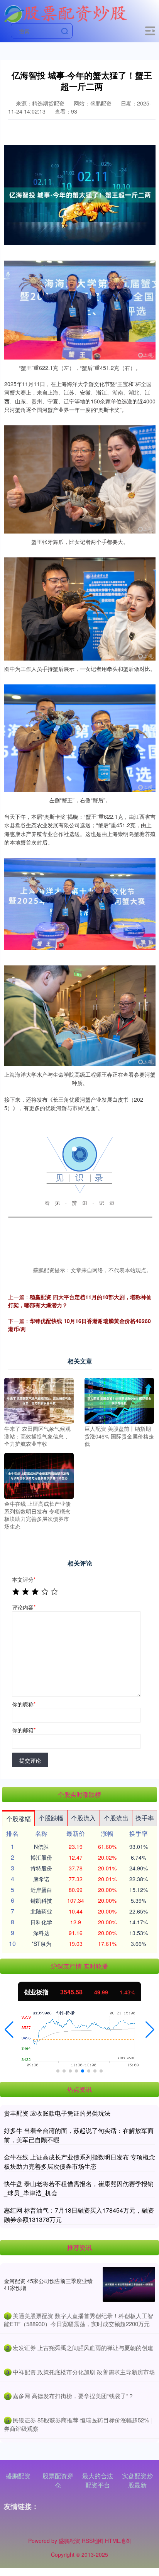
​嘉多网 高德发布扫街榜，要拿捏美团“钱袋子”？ (73, 2396)
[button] (9, 2030)
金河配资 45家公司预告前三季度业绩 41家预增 (48, 2284)
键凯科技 (41, 1900)
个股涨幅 (19, 1819)
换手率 (145, 1818)
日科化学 (41, 1922)
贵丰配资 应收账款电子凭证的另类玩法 (57, 2113)
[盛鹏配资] (65, 13)
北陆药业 (41, 1911)
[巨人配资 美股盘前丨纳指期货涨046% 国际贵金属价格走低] (119, 1400)
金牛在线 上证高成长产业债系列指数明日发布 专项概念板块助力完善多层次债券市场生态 (79, 2162)
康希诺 (41, 1879)
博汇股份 (41, 1857)
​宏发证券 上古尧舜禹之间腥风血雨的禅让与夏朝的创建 (83, 2348)
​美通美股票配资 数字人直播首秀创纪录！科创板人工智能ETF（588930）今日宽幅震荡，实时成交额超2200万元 (79, 2320)
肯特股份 (41, 1868)
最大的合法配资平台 (98, 2480)
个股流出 (116, 1818)
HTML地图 (118, 2541)
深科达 (41, 1933)
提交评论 (30, 1760)
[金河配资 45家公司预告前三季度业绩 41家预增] (129, 2284)
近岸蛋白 (41, 1890)
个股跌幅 (51, 1818)
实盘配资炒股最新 (137, 2480)
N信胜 (41, 1847)
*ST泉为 (41, 1944)
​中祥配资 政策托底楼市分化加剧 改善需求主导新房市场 (84, 2372)
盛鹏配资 (18, 2476)
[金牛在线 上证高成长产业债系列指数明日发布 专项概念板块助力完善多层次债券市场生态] (39, 1475)
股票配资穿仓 (58, 2480)
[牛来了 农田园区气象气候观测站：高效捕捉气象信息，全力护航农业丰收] (39, 1400)
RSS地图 (93, 2541)
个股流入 (83, 1818)
